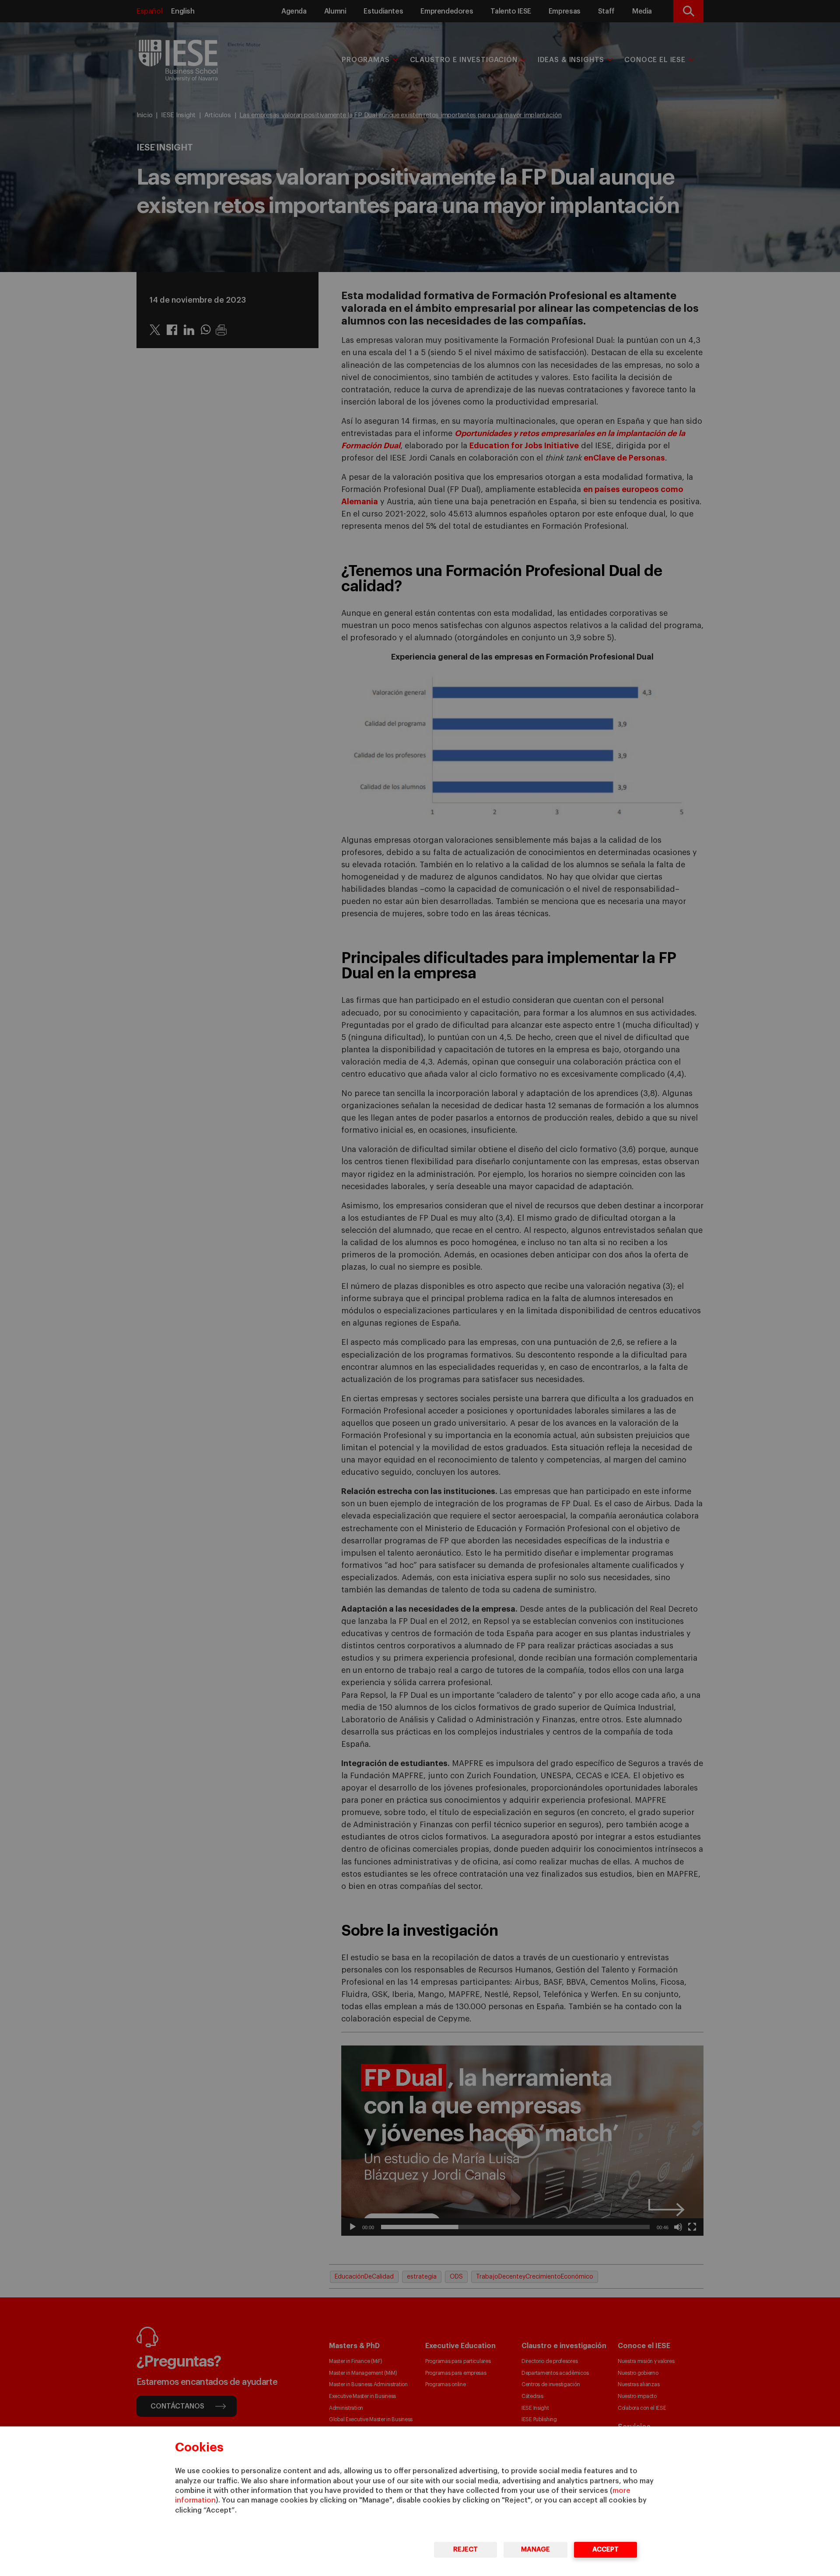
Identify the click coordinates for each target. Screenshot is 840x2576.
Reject (465, 2550)
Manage (535, 2550)
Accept (605, 2550)
